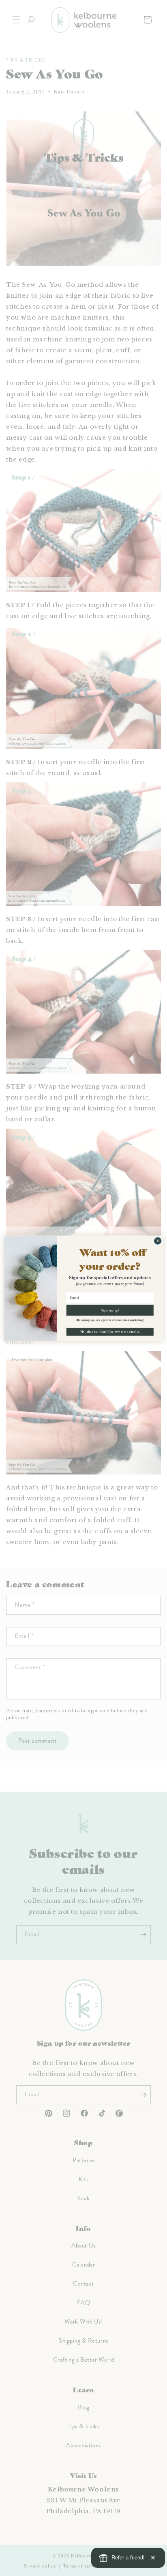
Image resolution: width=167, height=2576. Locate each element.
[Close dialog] (158, 1241)
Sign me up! (110, 1310)
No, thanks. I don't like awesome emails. (110, 1331)
